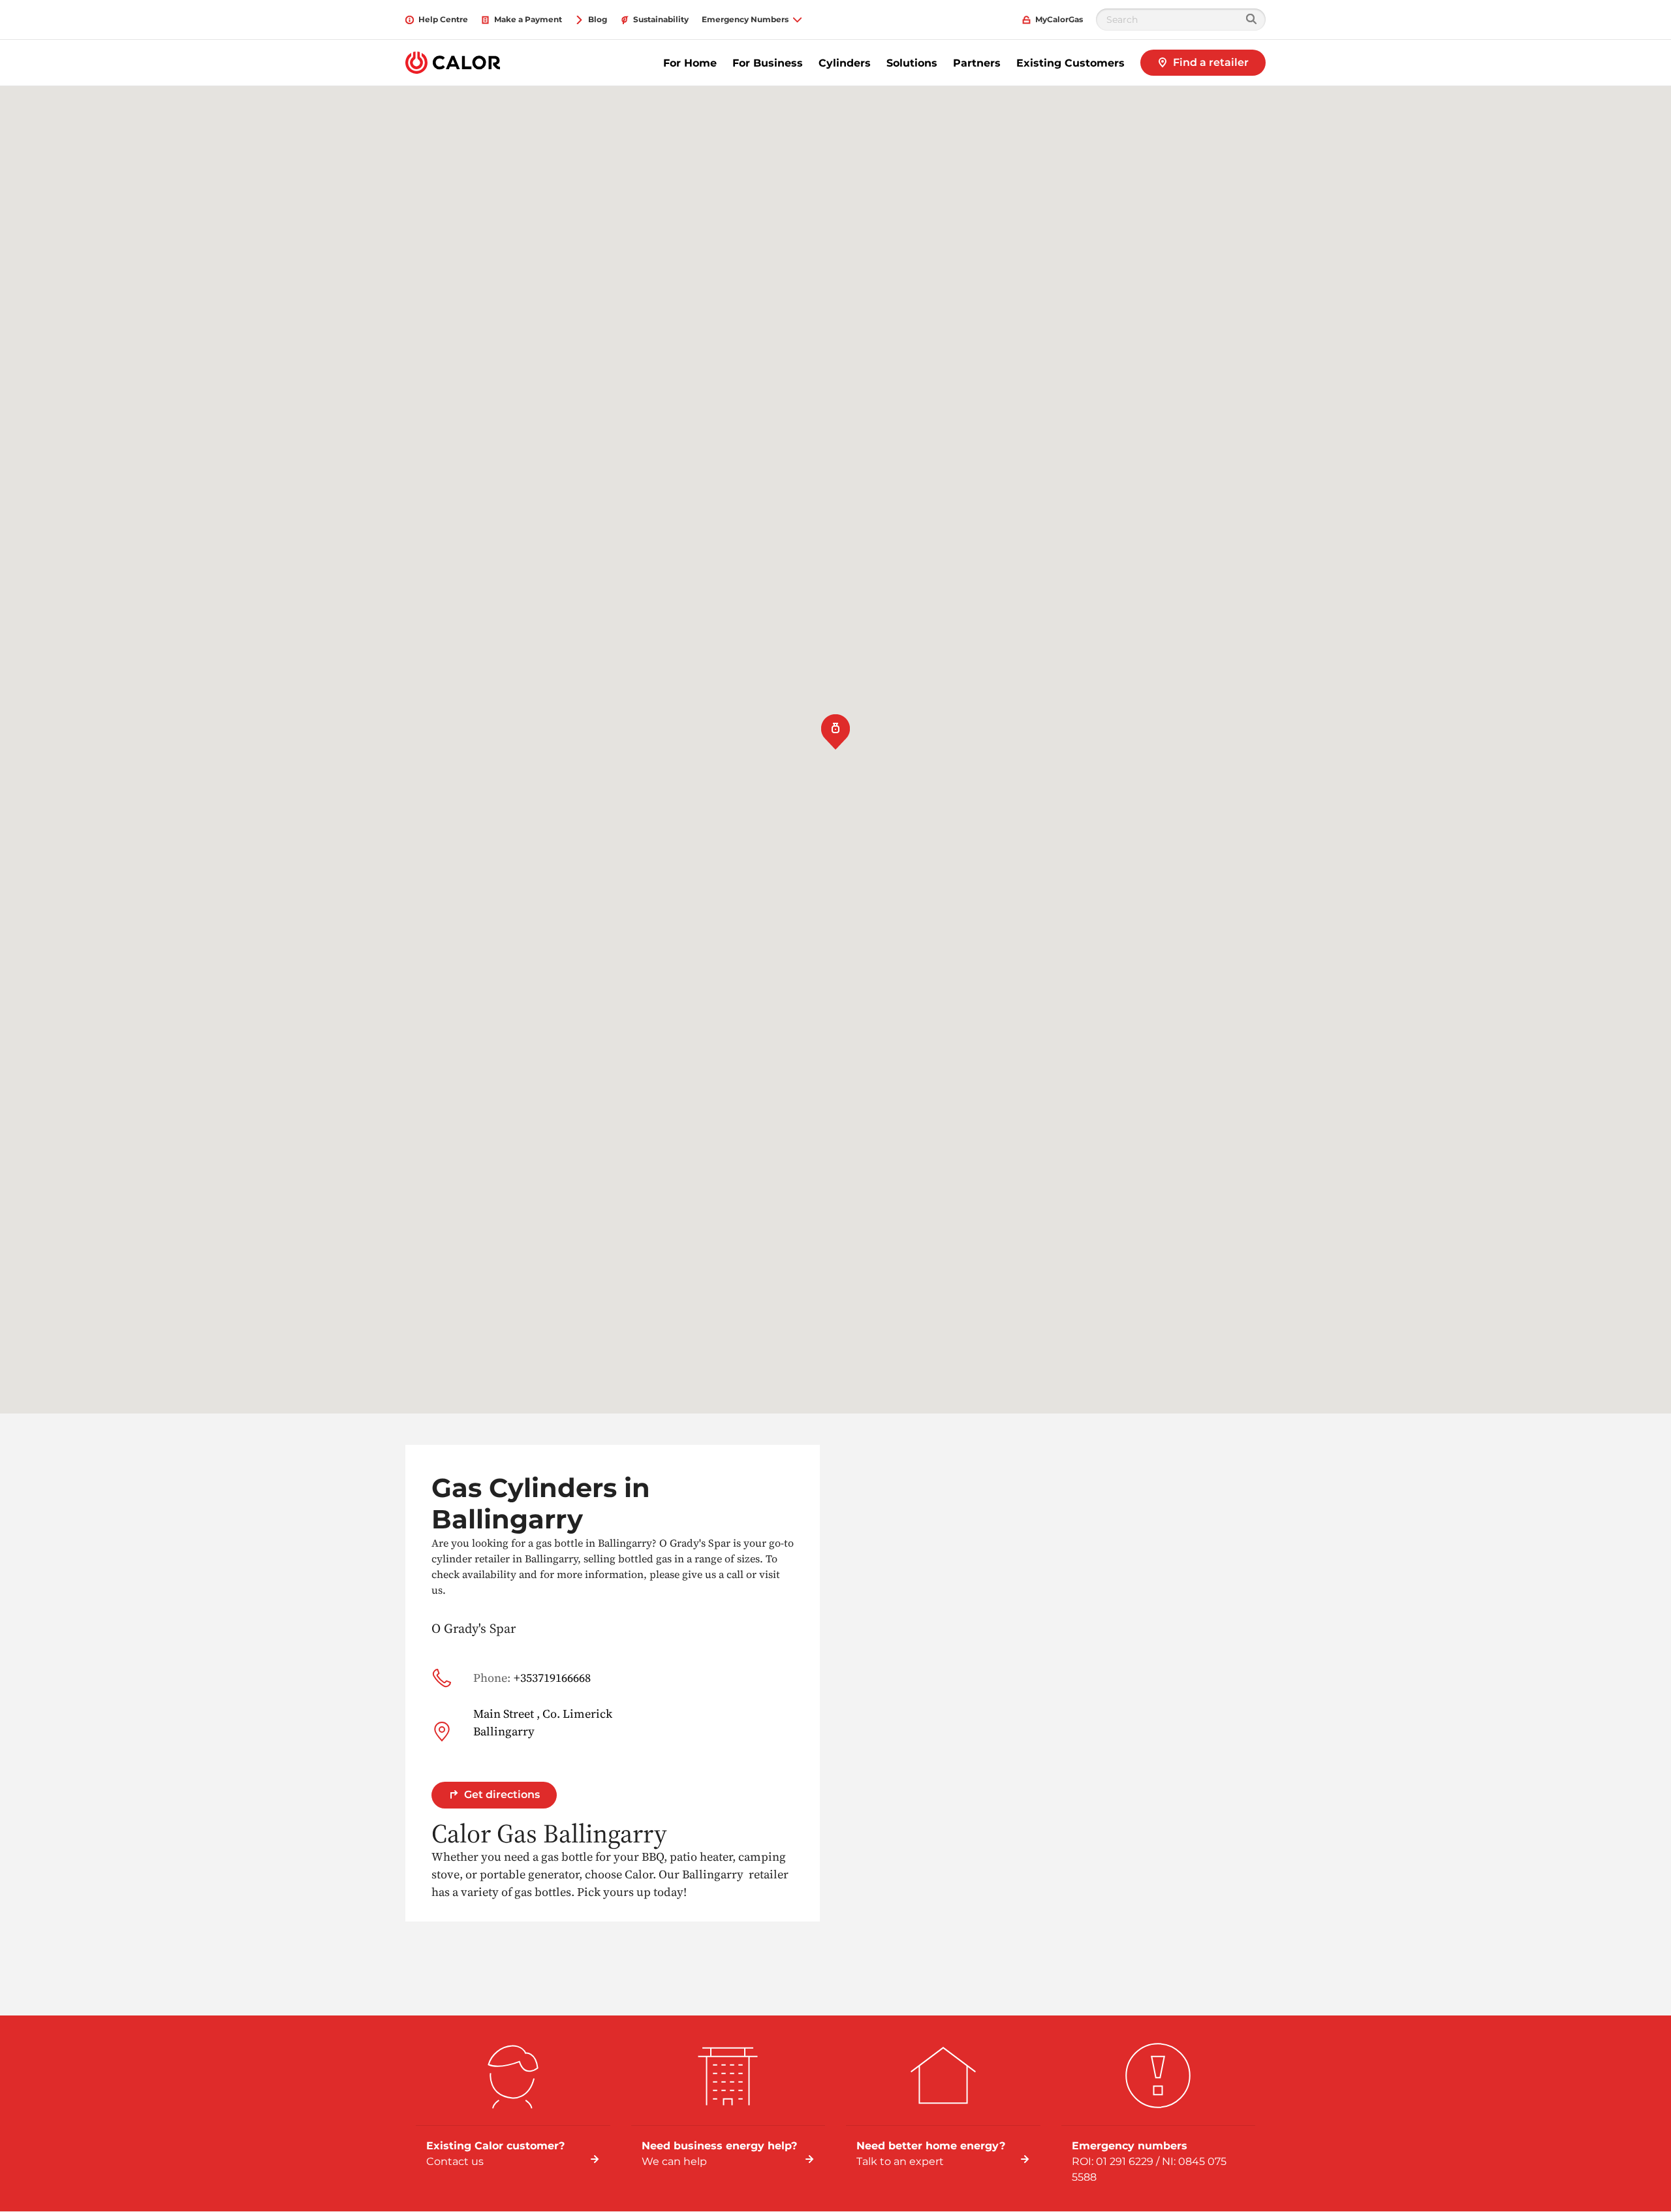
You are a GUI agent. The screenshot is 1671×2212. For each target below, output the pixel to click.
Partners (977, 63)
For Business (768, 63)
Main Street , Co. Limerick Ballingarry (543, 1722)
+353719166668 (532, 1678)
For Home (690, 63)
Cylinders (845, 63)
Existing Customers (1070, 63)
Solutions (912, 63)
